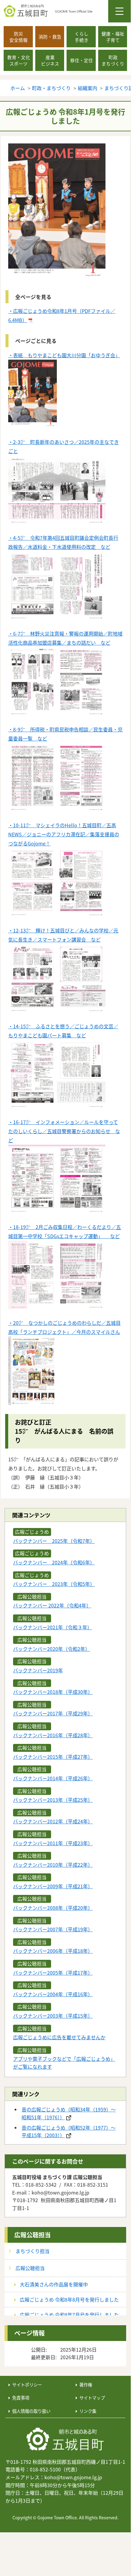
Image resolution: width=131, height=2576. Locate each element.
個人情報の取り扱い (31, 2411)
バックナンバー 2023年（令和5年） (54, 1584)
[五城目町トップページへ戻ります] (67, 11)
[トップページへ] (65, 2440)
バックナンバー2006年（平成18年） (53, 1951)
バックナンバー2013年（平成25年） (53, 1800)
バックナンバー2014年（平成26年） (53, 1778)
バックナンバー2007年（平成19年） (53, 1929)
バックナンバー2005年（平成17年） (53, 1973)
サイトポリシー (27, 2385)
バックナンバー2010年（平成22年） (53, 1865)
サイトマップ (92, 2398)
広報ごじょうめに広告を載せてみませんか (59, 2037)
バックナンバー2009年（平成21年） (53, 1886)
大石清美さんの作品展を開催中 (54, 2284)
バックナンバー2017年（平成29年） (53, 1713)
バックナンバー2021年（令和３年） (53, 1627)
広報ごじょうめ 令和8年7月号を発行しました (69, 2315)
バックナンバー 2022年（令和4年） (52, 1605)
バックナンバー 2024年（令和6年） (54, 1562)
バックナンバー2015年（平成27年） (53, 1757)
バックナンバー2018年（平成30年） (53, 1692)
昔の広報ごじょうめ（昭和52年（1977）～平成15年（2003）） (69, 2131)
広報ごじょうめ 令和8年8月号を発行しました (69, 2299)
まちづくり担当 (33, 2251)
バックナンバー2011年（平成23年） (53, 1843)
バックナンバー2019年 (38, 1670)
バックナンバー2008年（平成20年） (53, 1908)
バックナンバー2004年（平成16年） (53, 1994)
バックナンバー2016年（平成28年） (53, 1735)
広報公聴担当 (33, 2235)
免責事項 (21, 2398)
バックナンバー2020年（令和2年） (52, 1649)
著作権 (86, 2385)
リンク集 (88, 2411)
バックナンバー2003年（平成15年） (53, 2016)
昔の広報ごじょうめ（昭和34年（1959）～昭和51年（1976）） (69, 2113)
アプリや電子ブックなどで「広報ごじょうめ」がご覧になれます (64, 2063)
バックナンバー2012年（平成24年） (53, 1821)
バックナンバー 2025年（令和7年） (54, 1541)
